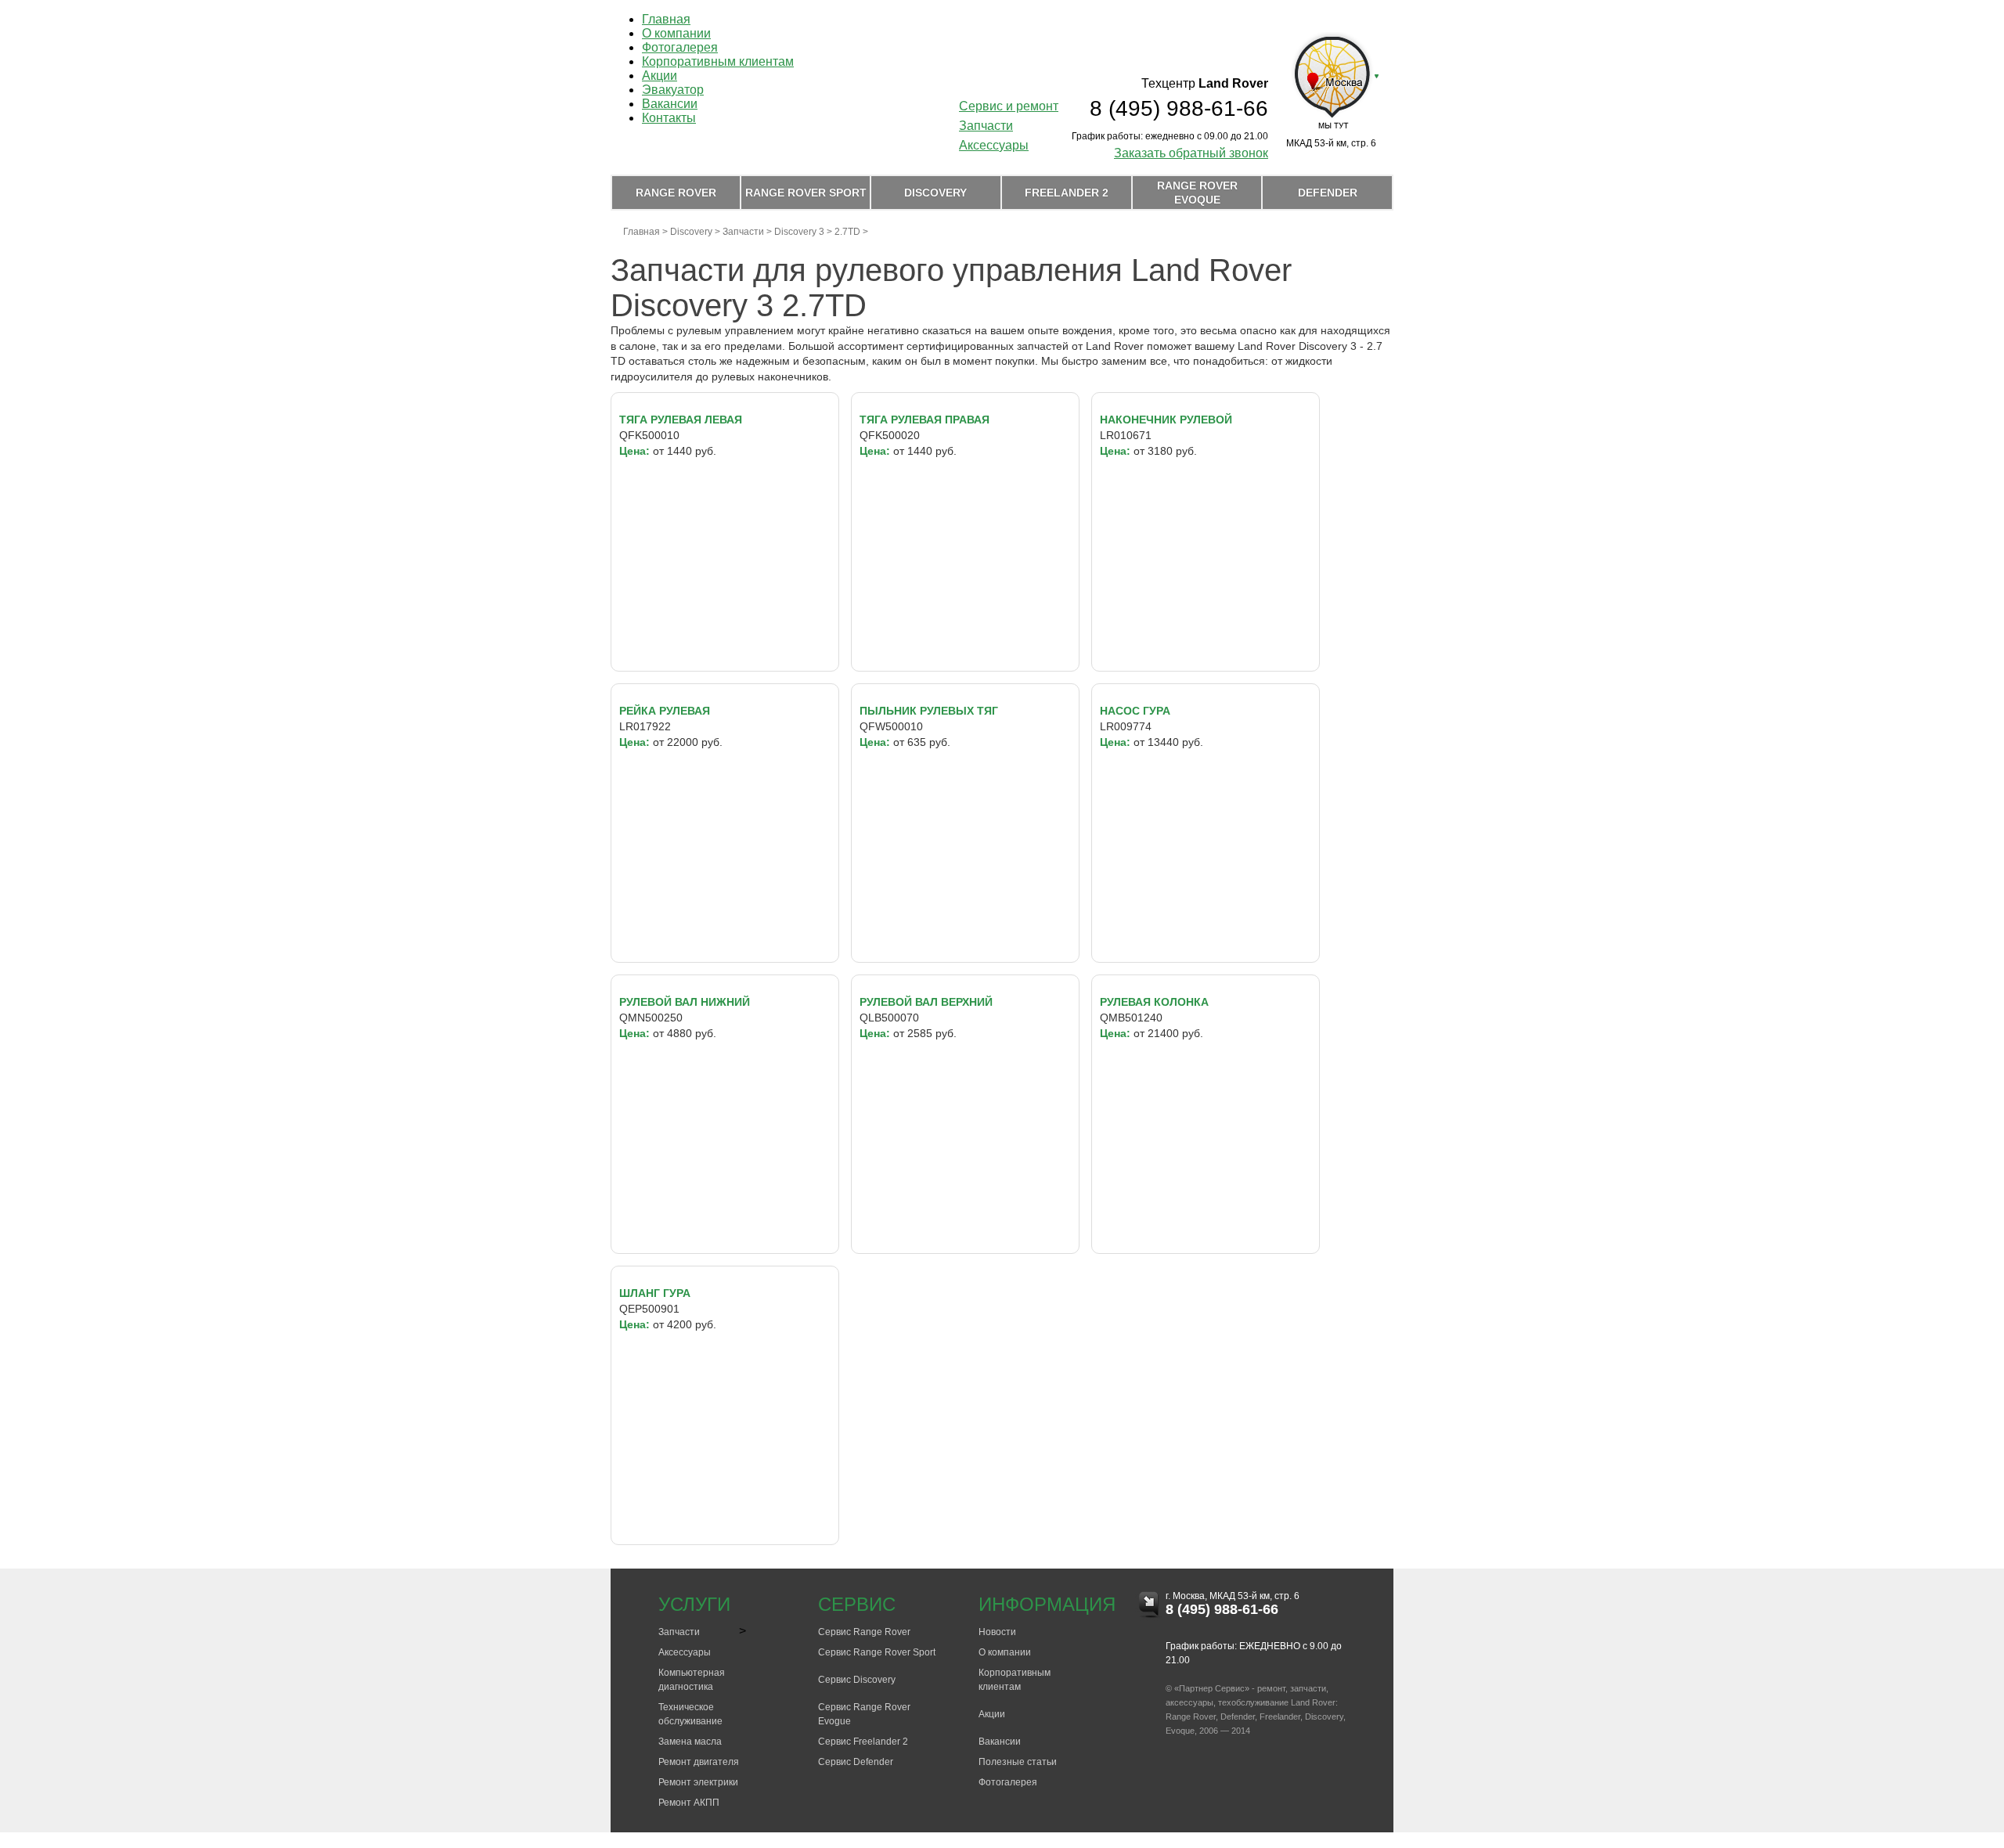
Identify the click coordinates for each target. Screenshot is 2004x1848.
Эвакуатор (673, 90)
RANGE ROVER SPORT (806, 193)
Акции (660, 76)
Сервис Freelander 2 (863, 1742)
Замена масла (690, 1742)
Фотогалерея (680, 47)
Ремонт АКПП (689, 1803)
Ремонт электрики (698, 1782)
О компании (676, 33)
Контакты (669, 118)
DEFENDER (1328, 193)
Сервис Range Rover (864, 1632)
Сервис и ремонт (1009, 106)
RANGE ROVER (676, 193)
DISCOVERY (935, 193)
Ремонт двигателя (699, 1762)
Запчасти (986, 126)
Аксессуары (994, 145)
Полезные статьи (1018, 1762)
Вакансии (670, 104)
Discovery (691, 232)
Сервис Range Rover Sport (877, 1652)
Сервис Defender (856, 1762)
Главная (666, 19)
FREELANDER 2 (1067, 193)
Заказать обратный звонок (1191, 153)
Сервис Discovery (857, 1680)
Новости (997, 1632)
